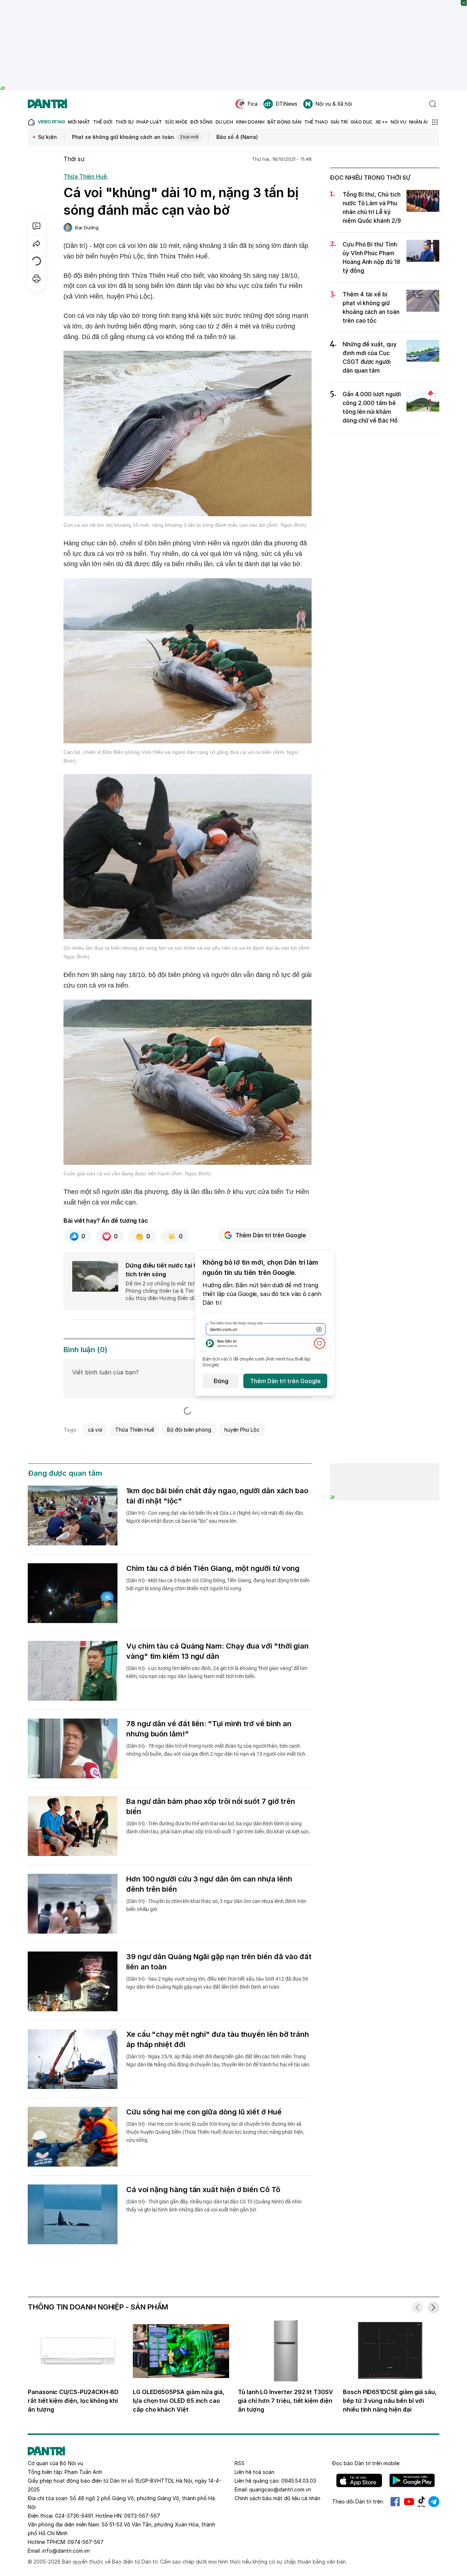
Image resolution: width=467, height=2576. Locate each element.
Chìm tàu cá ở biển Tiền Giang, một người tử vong (213, 1568)
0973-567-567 (142, 2516)
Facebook (395, 2502)
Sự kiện (47, 137)
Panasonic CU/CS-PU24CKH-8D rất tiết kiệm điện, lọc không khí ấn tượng (73, 2401)
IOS (359, 2480)
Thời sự (74, 159)
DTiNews (287, 104)
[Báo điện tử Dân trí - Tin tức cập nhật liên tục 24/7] (47, 104)
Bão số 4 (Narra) (237, 137)
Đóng (221, 1381)
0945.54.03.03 (299, 2481)
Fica (253, 104)
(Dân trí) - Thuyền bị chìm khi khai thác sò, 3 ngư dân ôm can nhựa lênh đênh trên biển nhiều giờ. (216, 1905)
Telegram (434, 2502)
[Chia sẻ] (36, 244)
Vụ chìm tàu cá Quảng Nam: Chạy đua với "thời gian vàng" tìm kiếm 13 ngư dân (217, 1651)
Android (412, 2480)
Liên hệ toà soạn (254, 2472)
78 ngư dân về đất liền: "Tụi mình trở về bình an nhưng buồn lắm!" (209, 1729)
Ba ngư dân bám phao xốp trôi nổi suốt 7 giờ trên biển (211, 1806)
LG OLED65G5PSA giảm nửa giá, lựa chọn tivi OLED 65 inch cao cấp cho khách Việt (179, 2401)
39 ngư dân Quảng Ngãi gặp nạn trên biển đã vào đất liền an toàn (219, 1962)
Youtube (409, 2502)
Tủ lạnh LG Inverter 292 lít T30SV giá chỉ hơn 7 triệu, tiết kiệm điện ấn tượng (285, 2401)
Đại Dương (87, 227)
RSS (240, 2463)
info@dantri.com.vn (66, 2551)
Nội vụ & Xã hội (334, 104)
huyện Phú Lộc (242, 1430)
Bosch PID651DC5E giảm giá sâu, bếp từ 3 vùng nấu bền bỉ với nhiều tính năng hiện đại (390, 2401)
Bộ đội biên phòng (189, 1430)
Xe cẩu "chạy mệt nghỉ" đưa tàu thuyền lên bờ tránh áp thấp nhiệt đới (218, 2039)
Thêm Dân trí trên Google (271, 1235)
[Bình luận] (36, 226)
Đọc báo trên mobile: (366, 2463)
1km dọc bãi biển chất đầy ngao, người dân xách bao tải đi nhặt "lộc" (217, 1496)
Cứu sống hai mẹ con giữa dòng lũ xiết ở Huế (204, 2112)
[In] (36, 279)
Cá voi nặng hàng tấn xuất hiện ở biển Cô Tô (203, 2190)
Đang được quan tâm (65, 1473)
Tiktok (421, 2502)
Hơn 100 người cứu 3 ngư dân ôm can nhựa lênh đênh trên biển (209, 1884)
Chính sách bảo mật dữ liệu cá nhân (277, 2498)
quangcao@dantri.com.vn (280, 2489)
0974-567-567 (86, 2542)
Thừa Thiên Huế (134, 1430)
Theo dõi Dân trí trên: (358, 2501)
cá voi (95, 1430)
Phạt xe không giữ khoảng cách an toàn (135, 137)
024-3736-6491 (74, 2516)
